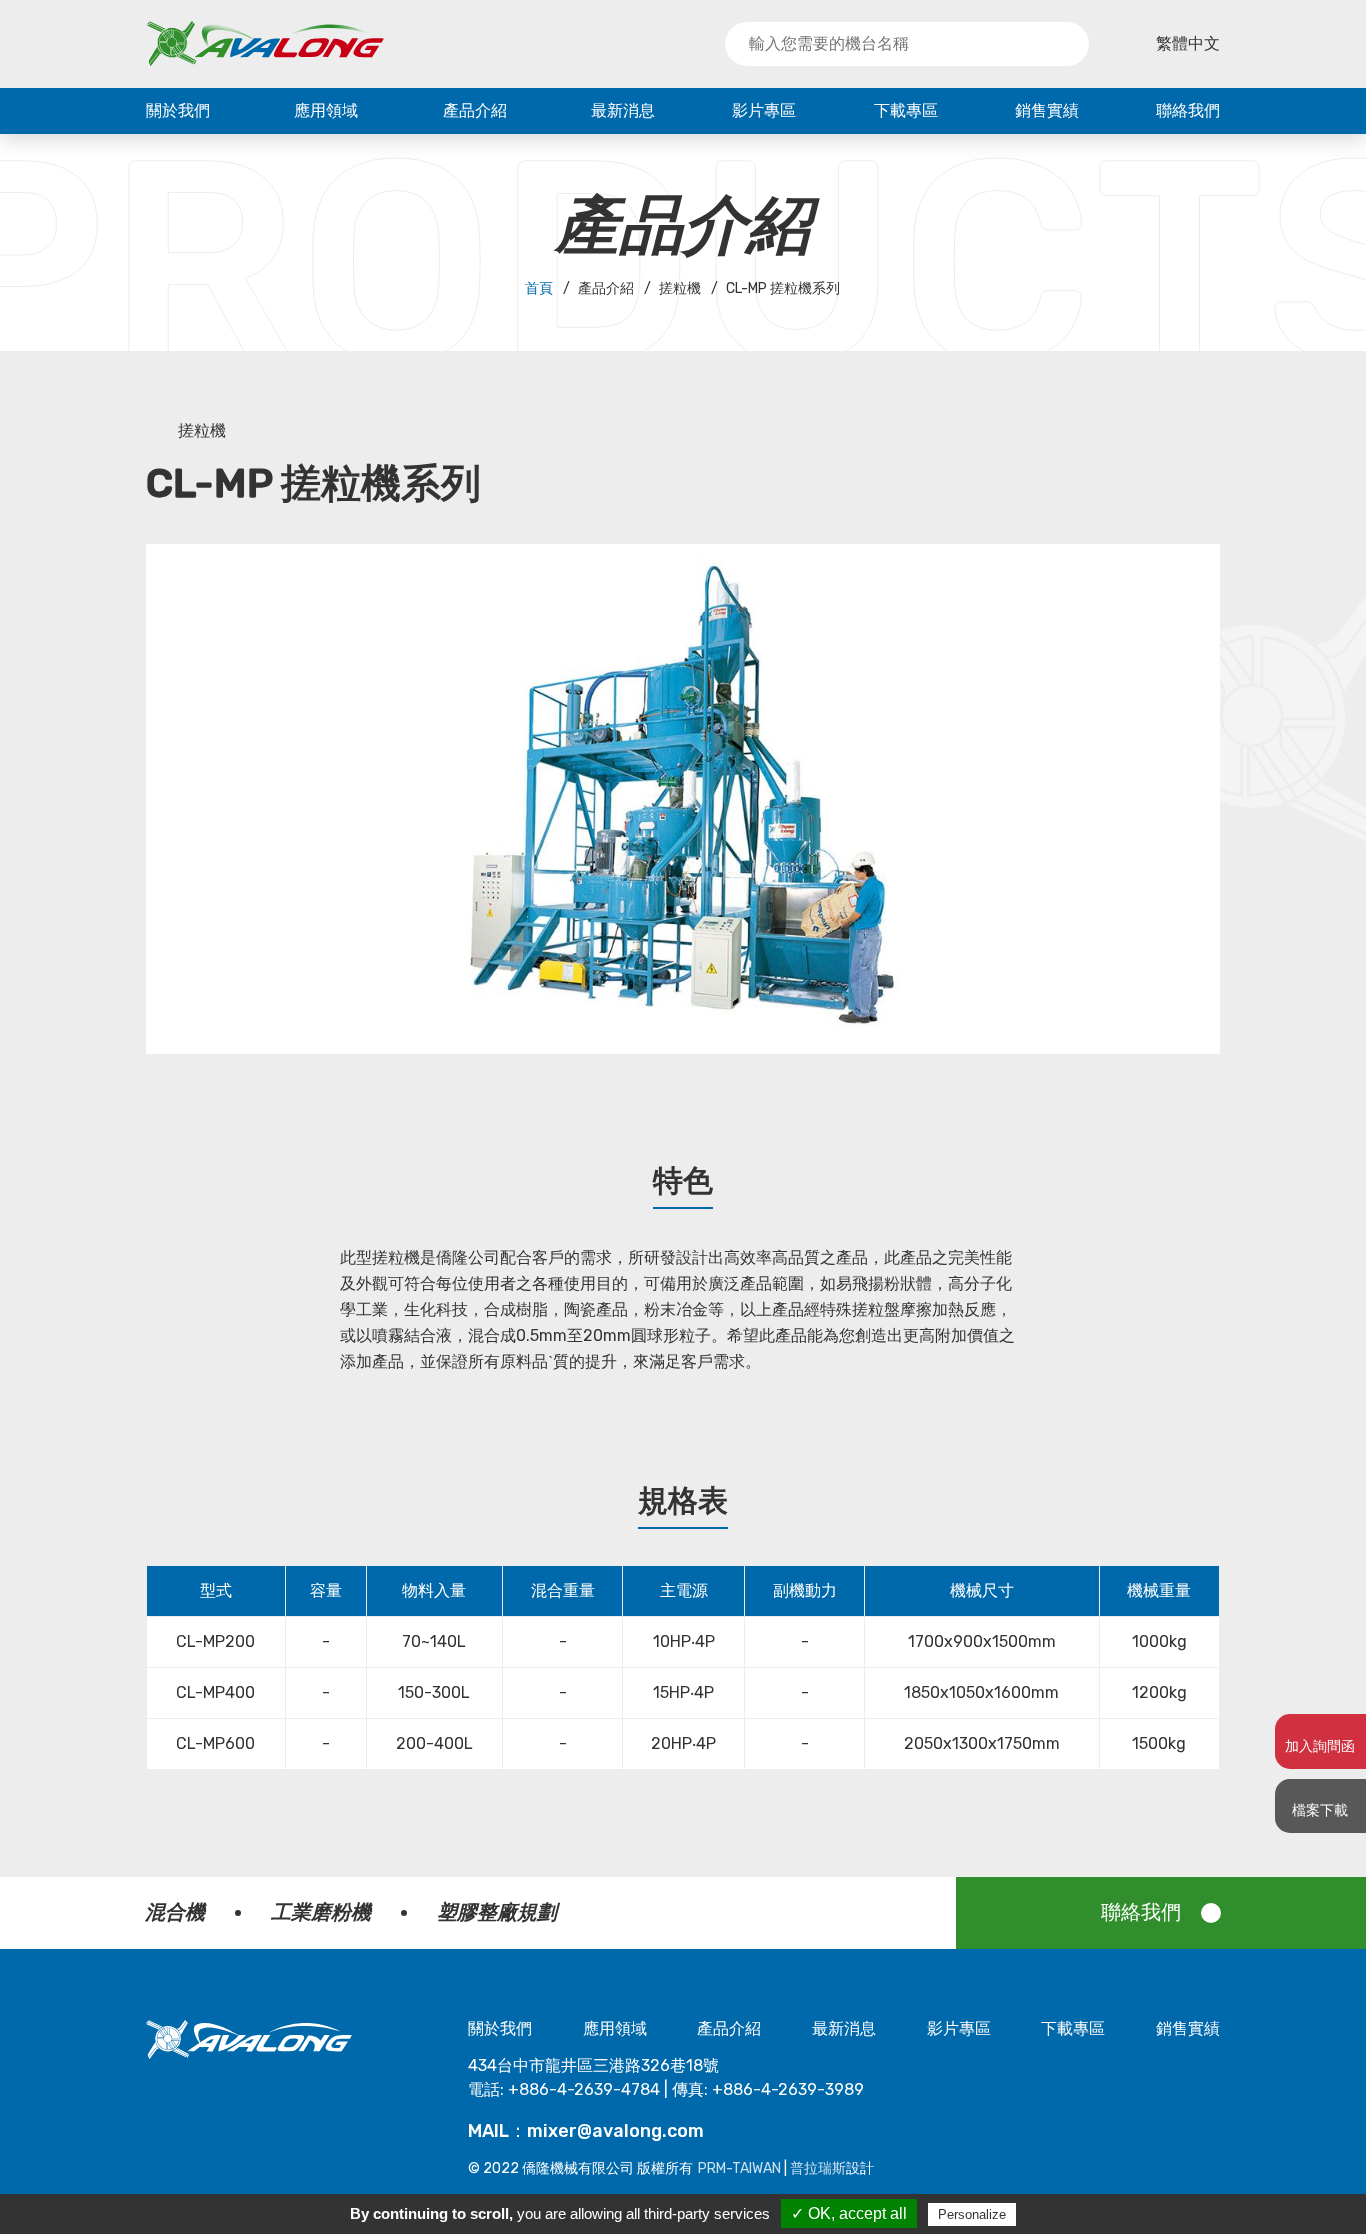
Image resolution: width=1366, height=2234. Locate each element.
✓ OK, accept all (849, 2213)
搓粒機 (202, 430)
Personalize (972, 2214)
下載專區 (906, 110)
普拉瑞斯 (818, 2168)
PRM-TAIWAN (739, 2168)
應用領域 (326, 110)
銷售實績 (1047, 110)
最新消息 (623, 110)
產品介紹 (475, 110)
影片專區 (764, 110)
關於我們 (178, 110)
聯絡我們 (1188, 110)
